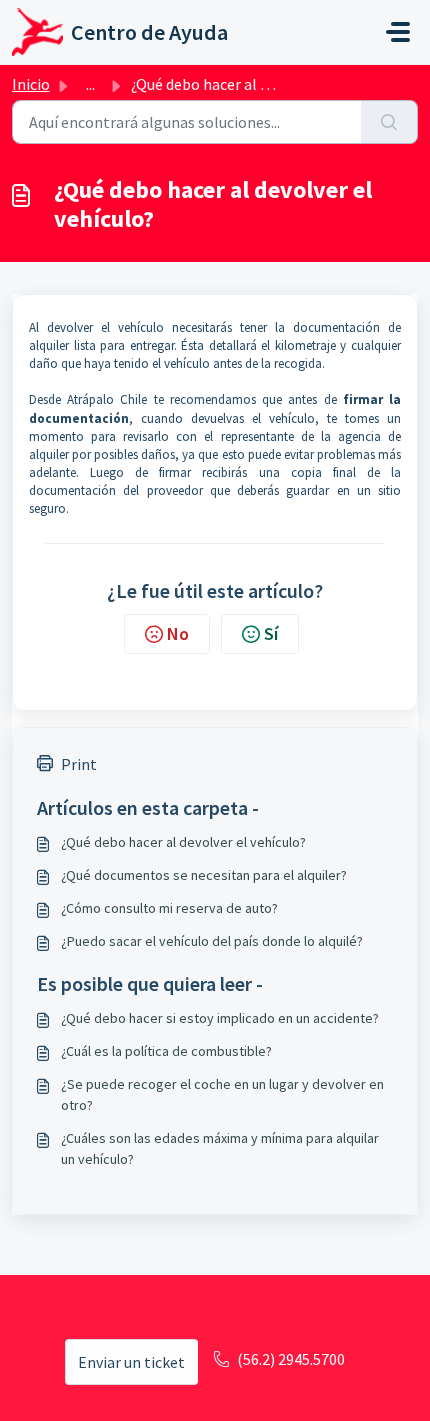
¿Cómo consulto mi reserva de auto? (169, 908)
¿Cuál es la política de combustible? (166, 1051)
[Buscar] (389, 122)
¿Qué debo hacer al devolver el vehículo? (183, 842)
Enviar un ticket (131, 1362)
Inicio (31, 84)
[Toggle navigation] (398, 32)
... (90, 84)
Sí (271, 633)
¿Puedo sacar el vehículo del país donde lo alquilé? (212, 941)
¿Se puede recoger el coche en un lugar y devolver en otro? (222, 1094)
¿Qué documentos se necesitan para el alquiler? (204, 875)
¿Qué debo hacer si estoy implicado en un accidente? (220, 1018)
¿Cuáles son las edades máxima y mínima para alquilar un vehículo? (220, 1148)
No (178, 633)
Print (79, 764)
